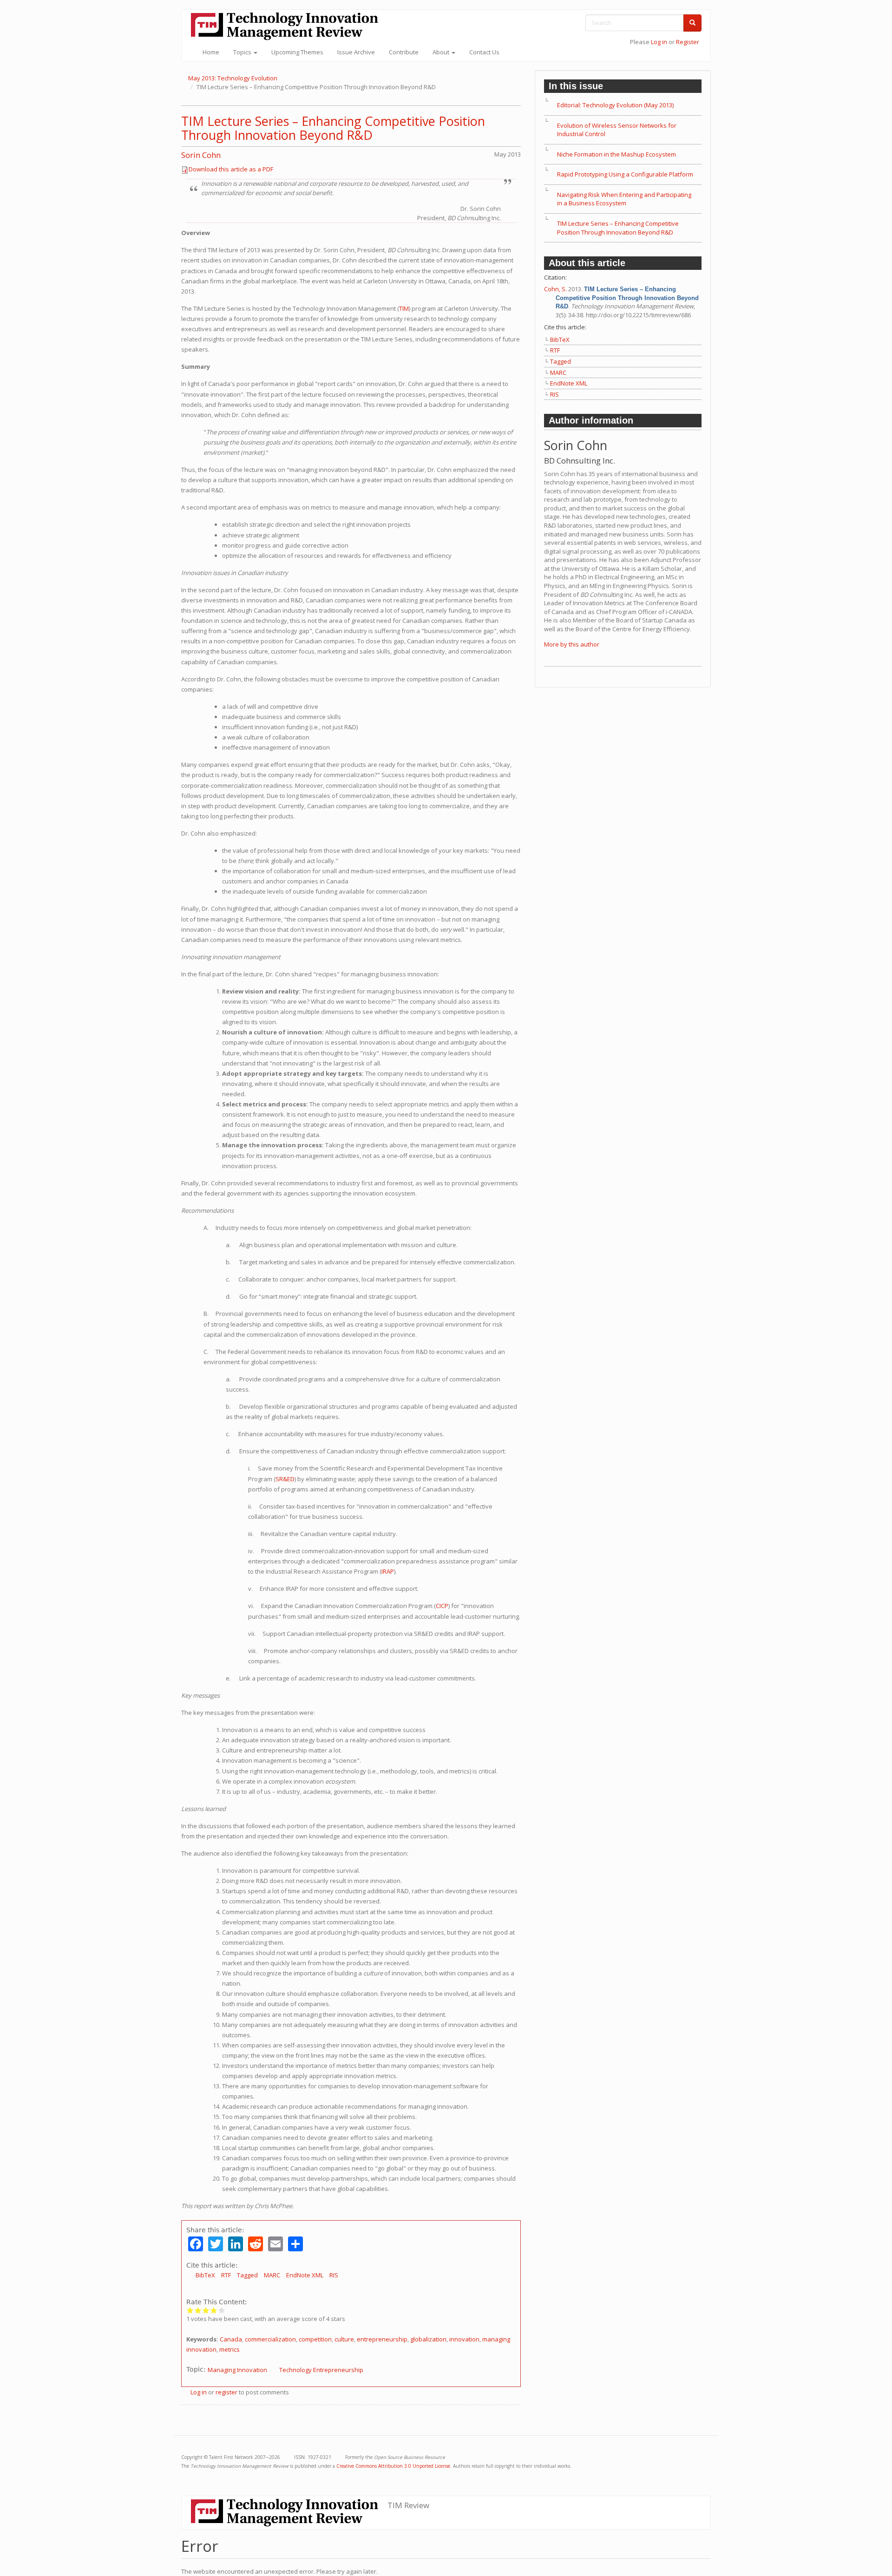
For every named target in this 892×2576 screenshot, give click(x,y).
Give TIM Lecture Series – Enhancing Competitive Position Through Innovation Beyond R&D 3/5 (206, 2310)
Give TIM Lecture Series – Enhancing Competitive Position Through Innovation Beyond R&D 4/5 (214, 2310)
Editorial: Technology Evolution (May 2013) (615, 105)
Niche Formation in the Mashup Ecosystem (617, 154)
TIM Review (408, 2505)
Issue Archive (356, 52)
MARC (272, 2275)
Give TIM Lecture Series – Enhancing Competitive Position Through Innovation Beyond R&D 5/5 (222, 2310)
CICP (442, 1606)
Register (688, 42)
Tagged (247, 2275)
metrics (230, 2349)
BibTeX (205, 2275)
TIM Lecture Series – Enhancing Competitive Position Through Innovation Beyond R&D (333, 128)
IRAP (388, 1571)
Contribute (404, 52)
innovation (464, 2339)
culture (344, 2339)
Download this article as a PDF (231, 169)
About (442, 52)
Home (211, 52)
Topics (243, 52)
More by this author (572, 644)
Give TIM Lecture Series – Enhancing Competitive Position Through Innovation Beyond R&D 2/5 (198, 2310)
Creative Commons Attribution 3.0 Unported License (393, 2466)
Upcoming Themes (297, 52)
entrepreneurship (382, 2339)
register (226, 2392)
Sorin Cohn (201, 155)
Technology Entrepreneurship (321, 2370)
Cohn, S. (555, 289)
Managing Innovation (237, 2370)
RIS (334, 2275)
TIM (404, 308)
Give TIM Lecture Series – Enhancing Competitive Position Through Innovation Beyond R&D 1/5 (190, 2310)
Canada (231, 2339)
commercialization (270, 2339)
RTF (226, 2275)
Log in (659, 42)
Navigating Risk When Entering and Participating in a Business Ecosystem (624, 199)
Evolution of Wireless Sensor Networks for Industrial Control (617, 130)
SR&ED (285, 1479)
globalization (428, 2339)
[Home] (288, 26)
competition (315, 2339)
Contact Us (484, 52)
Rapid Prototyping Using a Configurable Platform (625, 174)
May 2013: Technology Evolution (233, 78)
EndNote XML (305, 2275)
